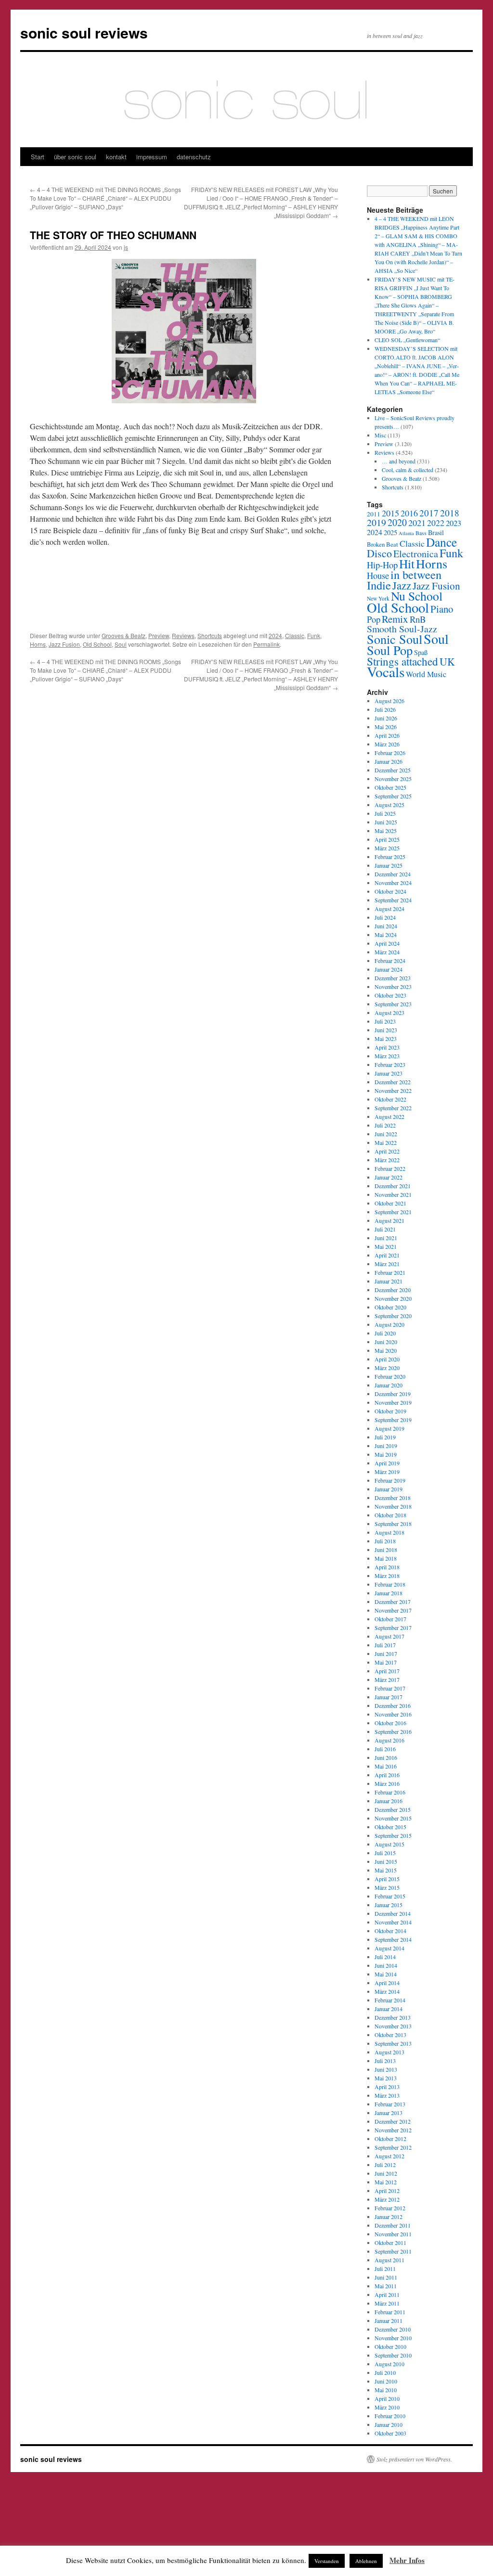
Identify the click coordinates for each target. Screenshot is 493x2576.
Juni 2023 (386, 1030)
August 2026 (389, 701)
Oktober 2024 (390, 891)
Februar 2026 (390, 753)
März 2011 (387, 2303)
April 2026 (387, 735)
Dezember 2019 (393, 1394)
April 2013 (387, 2087)
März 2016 (387, 1783)
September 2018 (393, 1524)
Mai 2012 (386, 2182)
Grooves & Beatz (123, 635)
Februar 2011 (390, 2312)
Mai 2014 (386, 1974)
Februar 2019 (390, 1480)
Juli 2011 (385, 2268)
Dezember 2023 (393, 978)
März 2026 (387, 744)
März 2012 (387, 2199)
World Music (426, 674)
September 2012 (393, 2147)
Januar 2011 (389, 2320)
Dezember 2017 (393, 1602)
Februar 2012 (390, 2208)
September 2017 (393, 1628)
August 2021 (389, 1220)
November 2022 (393, 1090)
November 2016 (393, 1714)
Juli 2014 (385, 1957)
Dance (441, 542)
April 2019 (387, 1463)
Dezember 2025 (393, 770)
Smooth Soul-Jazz (402, 629)
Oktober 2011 (390, 2243)
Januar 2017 (389, 1697)
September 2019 (393, 1420)
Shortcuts (210, 635)
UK (447, 661)
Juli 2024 (385, 917)
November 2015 (393, 1818)
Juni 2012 (386, 2173)
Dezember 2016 (393, 1705)
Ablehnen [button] (366, 2561)
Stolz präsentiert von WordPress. (414, 2459)
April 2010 (387, 2398)
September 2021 (393, 1212)
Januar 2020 (389, 1385)
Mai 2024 (386, 935)
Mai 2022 (386, 1142)
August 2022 (389, 1116)
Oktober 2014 (390, 1931)
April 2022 (387, 1151)
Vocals (386, 672)
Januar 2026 (389, 761)
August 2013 (389, 2052)
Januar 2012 (389, 2217)
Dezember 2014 (393, 1913)
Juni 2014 (386, 1965)
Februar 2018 (390, 1584)
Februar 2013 (390, 2104)
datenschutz (194, 157)
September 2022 (393, 1108)
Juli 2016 (385, 1749)
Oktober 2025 (390, 787)
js (126, 247)
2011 (374, 514)
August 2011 (389, 2260)
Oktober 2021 (390, 1203)
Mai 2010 (386, 2390)
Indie (379, 585)
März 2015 (387, 1887)
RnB (418, 619)
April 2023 (387, 1047)
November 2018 (393, 1506)
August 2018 (389, 1532)
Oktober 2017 (390, 1619)
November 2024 (393, 883)
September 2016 (393, 1731)
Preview (159, 635)
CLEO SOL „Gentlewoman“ (407, 340)
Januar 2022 (389, 1177)
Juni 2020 (386, 1342)
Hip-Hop (382, 565)
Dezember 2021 (393, 1186)
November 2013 (393, 2026)
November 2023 (393, 987)
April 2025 (387, 839)
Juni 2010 (386, 2381)
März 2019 (387, 1472)
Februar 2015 (390, 1896)
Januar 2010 (389, 2424)
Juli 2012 (385, 2165)
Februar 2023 (390, 1064)
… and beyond (399, 461)
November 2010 (393, 2338)
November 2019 (393, 1402)
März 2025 (387, 848)
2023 (454, 523)
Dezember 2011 (393, 2225)
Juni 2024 (386, 926)
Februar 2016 (390, 1792)
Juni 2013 (386, 2069)
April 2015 (387, 1879)
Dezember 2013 (393, 2017)
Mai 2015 (386, 1870)
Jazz (402, 585)
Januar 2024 (389, 969)
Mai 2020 (386, 1350)
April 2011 (387, 2294)
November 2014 (393, 1922)
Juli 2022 (385, 1125)
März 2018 (387, 1576)
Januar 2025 (389, 865)
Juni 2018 (386, 1550)
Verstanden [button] (327, 2561)
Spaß (421, 652)
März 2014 (387, 1991)
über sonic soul (75, 157)
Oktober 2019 (390, 1411)
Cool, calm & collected (408, 470)
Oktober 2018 (390, 1515)
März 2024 (387, 952)
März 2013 (387, 2095)
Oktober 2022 (390, 1099)
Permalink (266, 644)
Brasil (436, 532)
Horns (38, 644)
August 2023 (389, 1012)
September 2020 (393, 1316)
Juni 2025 (386, 822)
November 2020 (393, 1298)
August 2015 (389, 1844)
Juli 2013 (385, 2061)
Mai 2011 (386, 2286)
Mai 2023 (386, 1038)
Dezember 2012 (393, 2121)
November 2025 (393, 779)
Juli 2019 (385, 1437)
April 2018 (387, 1567)
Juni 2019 (386, 1446)
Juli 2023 (385, 1021)
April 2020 (387, 1359)
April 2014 (387, 1983)
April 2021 (387, 1255)
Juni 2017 (386, 1653)
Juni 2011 (386, 2277)
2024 (275, 635)
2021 (417, 523)
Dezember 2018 (393, 1498)
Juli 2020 (385, 1333)
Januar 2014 (389, 2009)
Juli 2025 (385, 813)
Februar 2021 (390, 1272)
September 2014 (393, 1939)
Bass (421, 533)
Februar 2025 (390, 857)
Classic (295, 635)
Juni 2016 (386, 1757)
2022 (436, 523)
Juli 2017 (385, 1645)
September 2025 (393, 796)
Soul (121, 644)
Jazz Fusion (64, 644)
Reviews (183, 635)
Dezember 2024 (393, 874)
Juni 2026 (386, 718)
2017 (429, 513)
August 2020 (389, 1324)
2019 (376, 522)
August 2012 (389, 2156)
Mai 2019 (386, 1454)
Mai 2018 (386, 1558)
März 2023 (387, 1056)
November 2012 (393, 2130)
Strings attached (402, 661)
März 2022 (387, 1160)
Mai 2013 (386, 2078)
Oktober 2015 (390, 1827)
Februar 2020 (390, 1376)
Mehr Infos (407, 2560)
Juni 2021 (386, 1238)
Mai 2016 (386, 1766)
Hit (407, 564)
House (378, 576)
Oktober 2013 (390, 2035)
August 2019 (389, 1428)
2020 (397, 522)
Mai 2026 (386, 727)
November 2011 (393, 2234)
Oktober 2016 (390, 1723)
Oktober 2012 (390, 2139)
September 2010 (393, 2355)
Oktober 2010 (390, 2346)
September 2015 (393, 1835)
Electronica (416, 554)
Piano (442, 609)
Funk (314, 635)
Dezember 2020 (393, 1290)
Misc (380, 435)
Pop (374, 619)
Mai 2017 (386, 1662)
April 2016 (387, 1775)
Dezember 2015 (393, 1809)
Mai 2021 (386, 1246)
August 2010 (389, 2364)
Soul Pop (390, 650)
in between (416, 574)
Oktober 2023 (390, 995)
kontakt (116, 157)
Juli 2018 (385, 1541)
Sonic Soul (395, 639)
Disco (379, 553)
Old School (97, 644)
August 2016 (389, 1740)
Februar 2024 (390, 961)
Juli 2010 (385, 2372)
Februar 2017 (390, 1688)
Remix (395, 619)
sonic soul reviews (84, 32)
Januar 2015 (389, 1905)
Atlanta (406, 533)
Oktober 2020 (390, 1307)
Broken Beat (383, 544)
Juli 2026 (385, 709)
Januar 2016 (389, 1801)
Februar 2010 (390, 2416)
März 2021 (387, 1264)
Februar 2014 (390, 2000)
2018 (450, 513)
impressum (152, 157)
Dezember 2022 (393, 1082)
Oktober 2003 (390, 2433)
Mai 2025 (386, 831)
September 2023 (393, 1004)
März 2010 (387, 2407)
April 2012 (387, 2191)
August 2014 (389, 1948)
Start (38, 157)
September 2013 (393, 2043)
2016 (409, 513)
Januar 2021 (389, 1281)
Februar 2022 (390, 1168)
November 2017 (393, 1610)
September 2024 (393, 900)
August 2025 (389, 805)
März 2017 (387, 1679)
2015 (390, 513)
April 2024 (387, 943)
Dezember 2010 (393, 2329)
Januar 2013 (389, 2113)
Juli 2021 (385, 1229)
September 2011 (393, 2251)
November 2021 (393, 1194)
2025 (390, 532)
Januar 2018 (389, 1593)
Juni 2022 (386, 1134)
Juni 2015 (386, 1861)
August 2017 (389, 1636)
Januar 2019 (389, 1489)
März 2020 (387, 1368)
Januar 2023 (389, 1073)
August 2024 (389, 909)
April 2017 (387, 1671)
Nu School (417, 596)
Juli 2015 (385, 1853)
